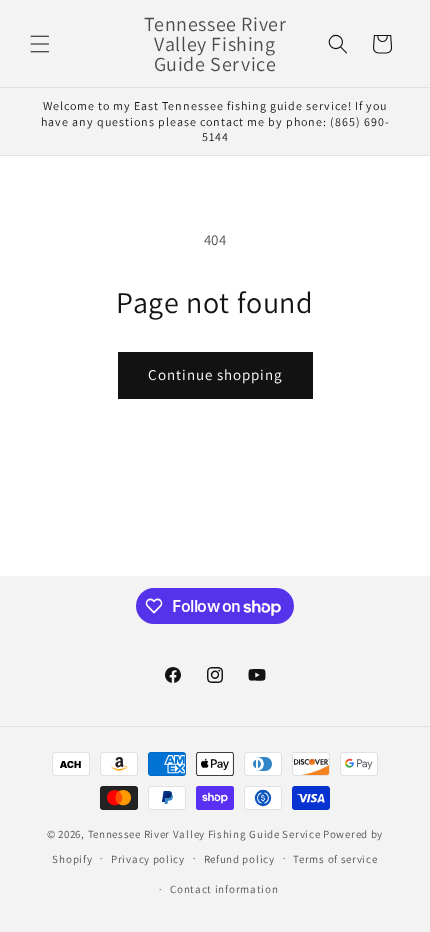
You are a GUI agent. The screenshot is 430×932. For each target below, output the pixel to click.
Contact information (224, 889)
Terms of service (335, 859)
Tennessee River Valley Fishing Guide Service (204, 834)
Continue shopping (215, 374)
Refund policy (239, 859)
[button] (40, 44)
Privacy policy (148, 859)
